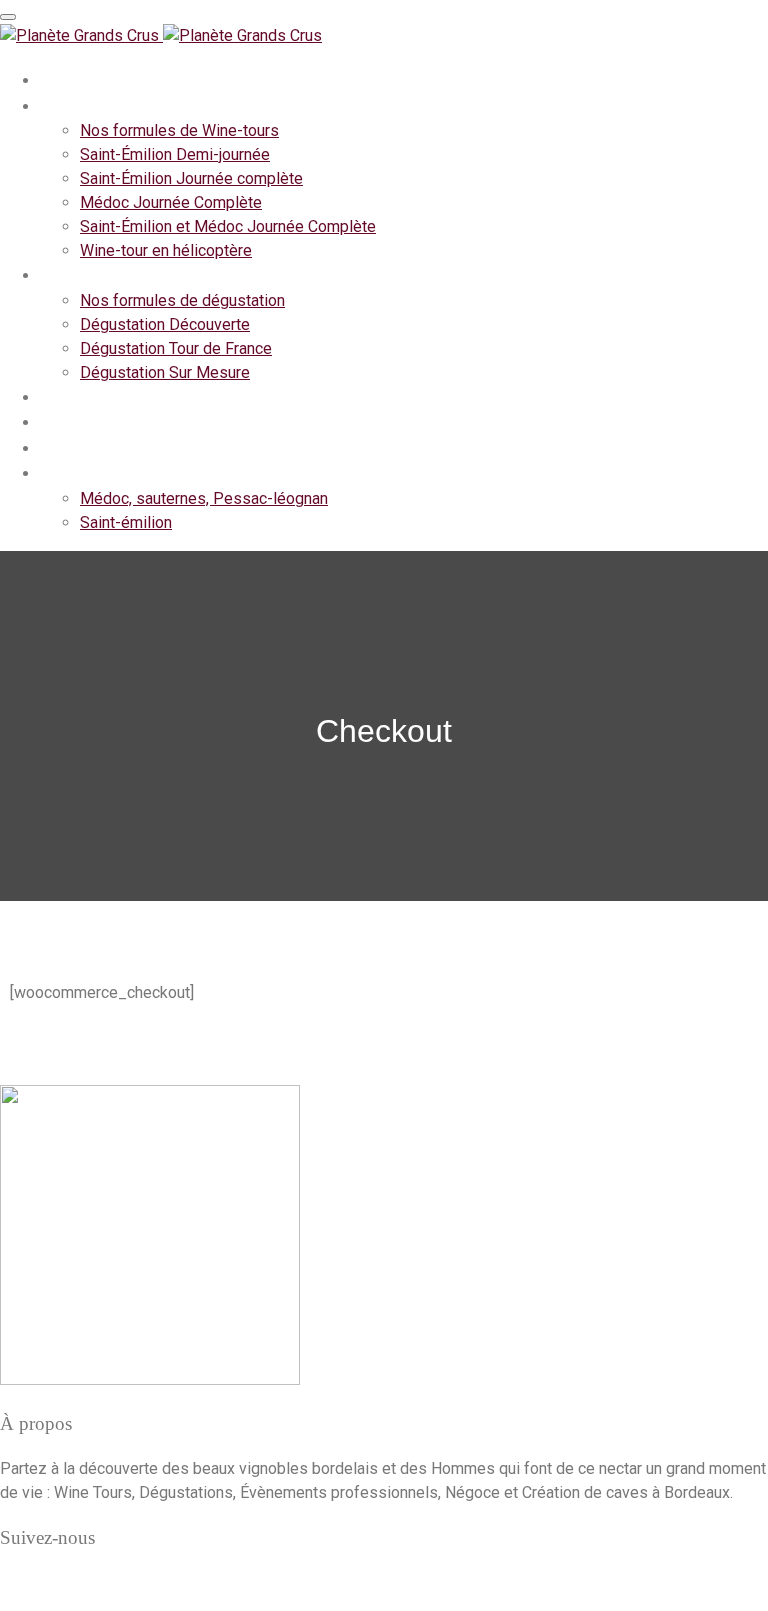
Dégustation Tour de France (176, 348)
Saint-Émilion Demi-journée (175, 154)
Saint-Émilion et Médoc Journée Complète (228, 226)
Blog (57, 448)
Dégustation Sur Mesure (165, 372)
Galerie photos (96, 473)
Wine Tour (79, 106)
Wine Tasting (90, 275)
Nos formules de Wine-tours (179, 130)
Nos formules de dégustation (182, 300)
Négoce (70, 397)
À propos (75, 80)
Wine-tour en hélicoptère (166, 250)
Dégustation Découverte (165, 324)
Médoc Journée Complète (171, 202)
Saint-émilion (126, 522)
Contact (70, 422)
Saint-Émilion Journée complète (191, 178)
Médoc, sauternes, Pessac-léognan (204, 498)
